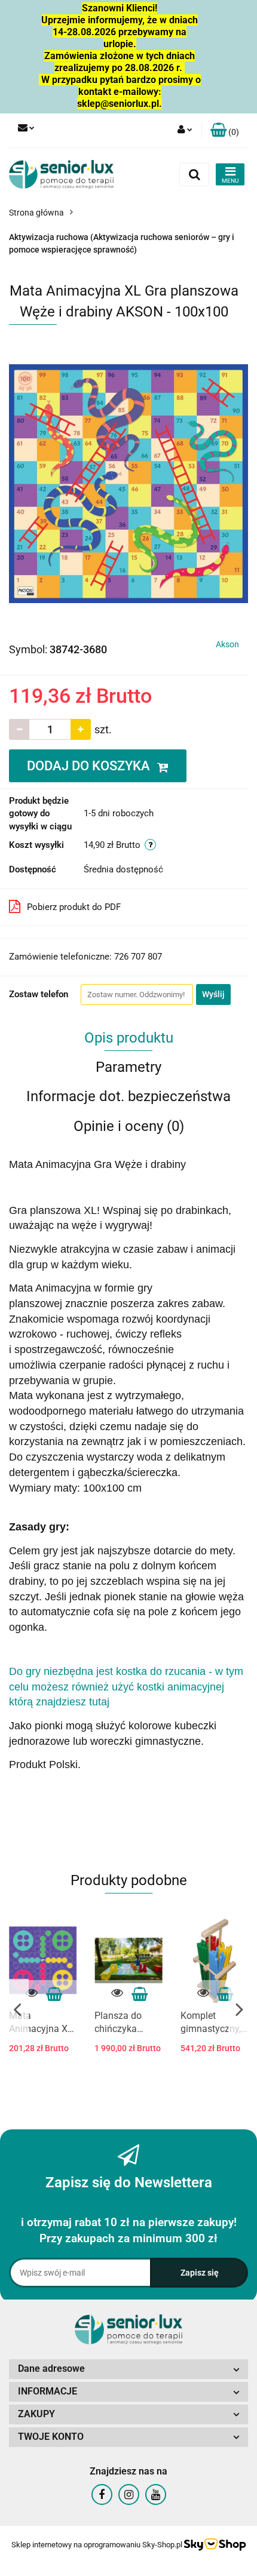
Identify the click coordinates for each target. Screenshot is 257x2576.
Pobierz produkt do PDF (74, 907)
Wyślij (213, 994)
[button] (225, 130)
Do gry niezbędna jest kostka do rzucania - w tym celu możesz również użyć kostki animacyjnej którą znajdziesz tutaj (126, 1687)
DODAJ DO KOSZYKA (90, 766)
